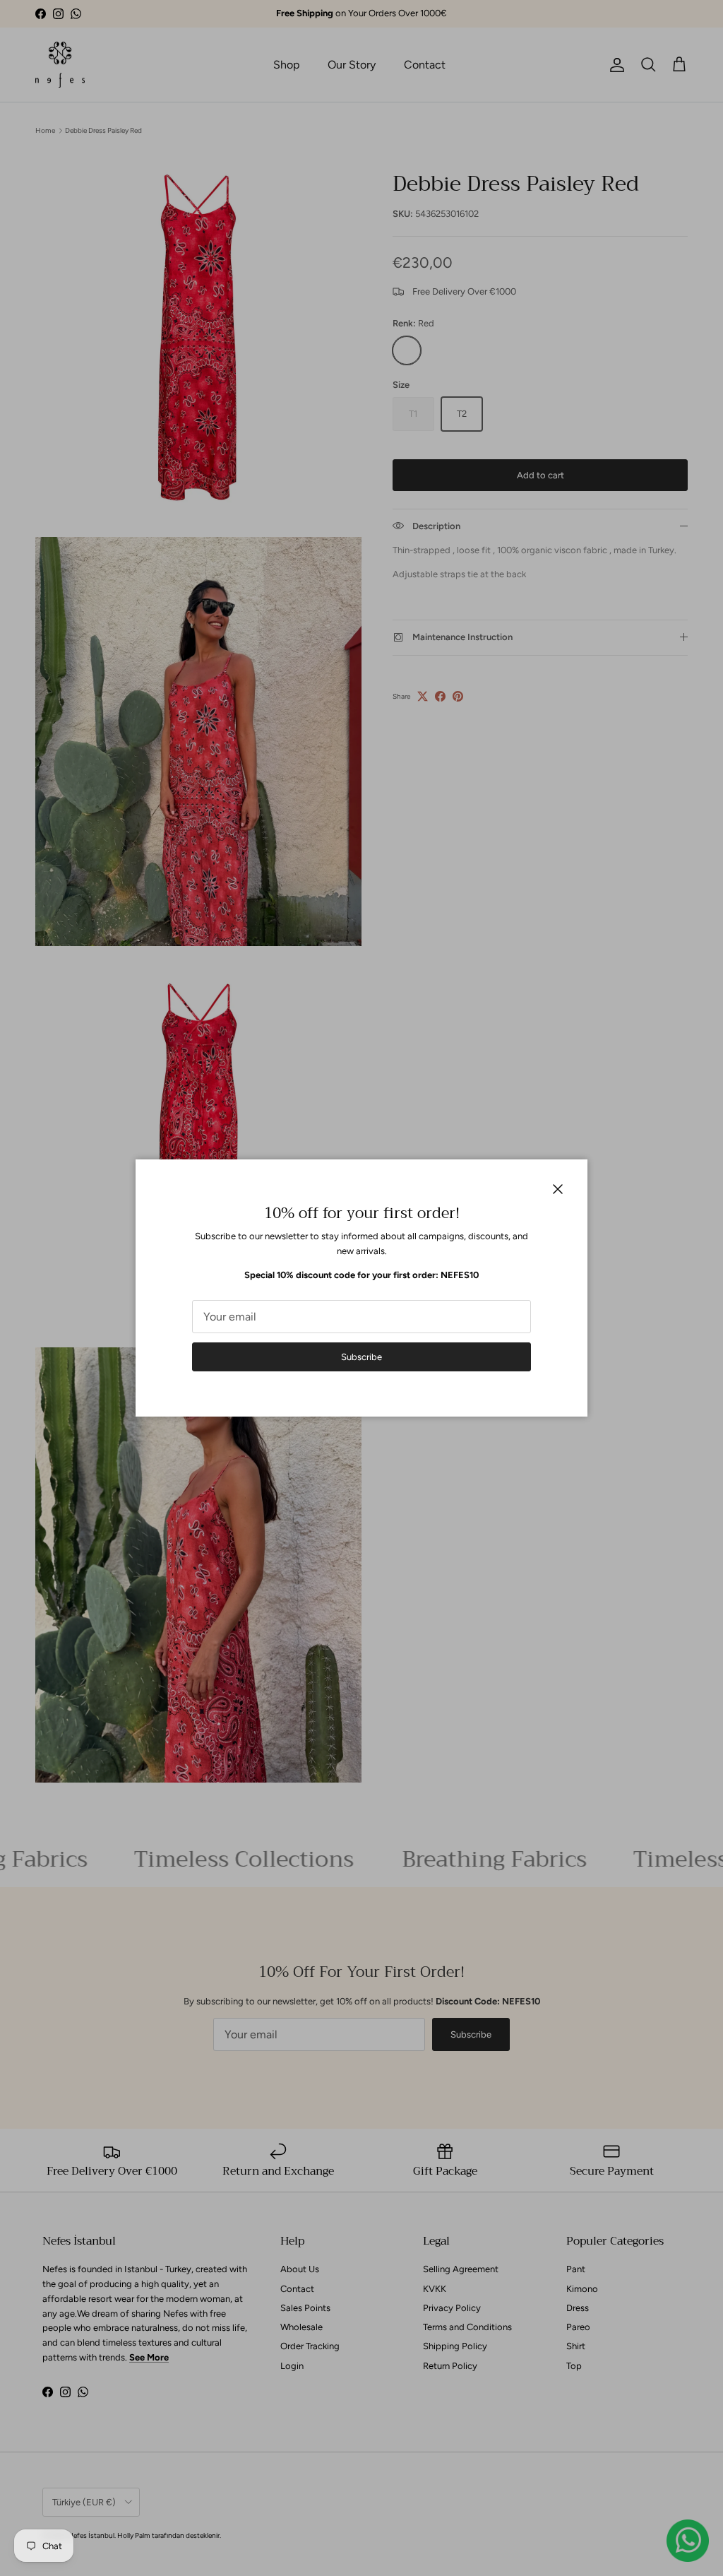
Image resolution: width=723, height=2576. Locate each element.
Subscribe (361, 1357)
